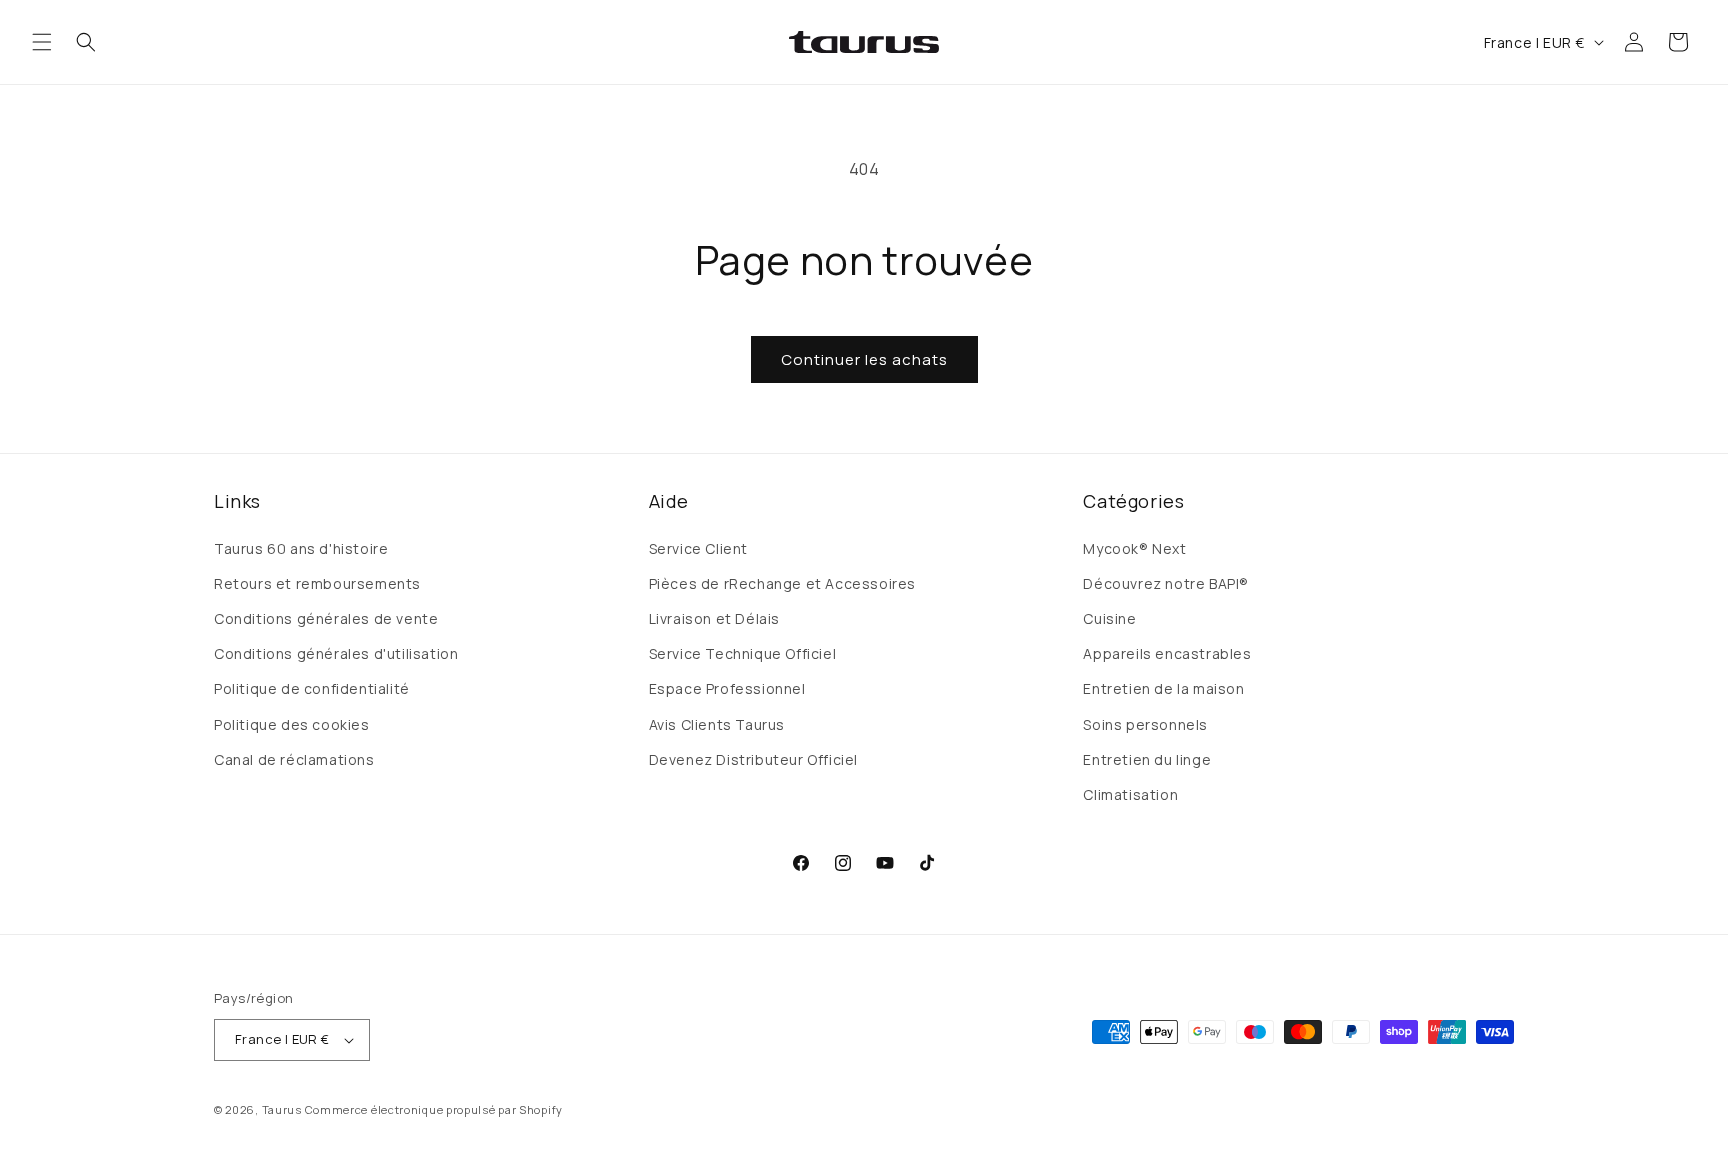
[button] (42, 42)
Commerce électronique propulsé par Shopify (434, 1109)
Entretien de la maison (1163, 688)
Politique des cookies (292, 724)
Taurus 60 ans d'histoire (301, 548)
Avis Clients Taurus (717, 724)
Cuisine (1109, 618)
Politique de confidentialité (312, 688)
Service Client (698, 548)
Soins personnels (1145, 724)
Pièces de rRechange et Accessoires (782, 583)
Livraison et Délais (714, 618)
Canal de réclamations (294, 759)
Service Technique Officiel (743, 653)
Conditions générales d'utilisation (336, 653)
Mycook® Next (1134, 548)
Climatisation (1130, 794)
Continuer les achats (864, 359)
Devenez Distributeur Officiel (753, 759)
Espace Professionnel (727, 688)
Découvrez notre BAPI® (1166, 583)
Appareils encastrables (1167, 653)
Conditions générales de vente (326, 618)
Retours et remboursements (317, 583)
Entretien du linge (1147, 759)
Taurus (282, 1109)
